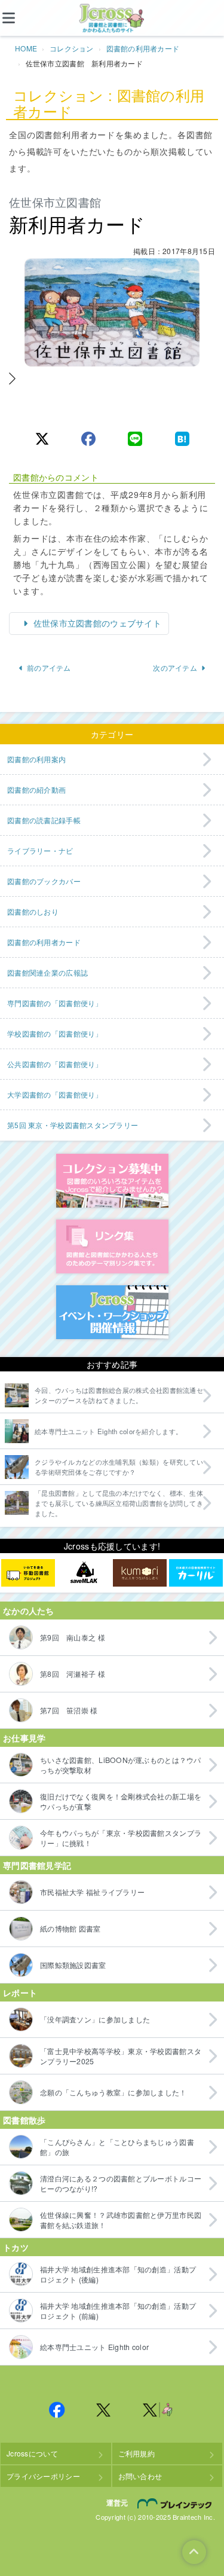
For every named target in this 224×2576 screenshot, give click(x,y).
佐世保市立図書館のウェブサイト (96, 623)
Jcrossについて (32, 2453)
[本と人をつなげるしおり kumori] (140, 1573)
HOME (26, 48)
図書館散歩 (24, 2120)
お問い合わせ (140, 2476)
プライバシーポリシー (43, 2476)
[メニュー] (18, 18)
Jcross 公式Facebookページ (57, 2410)
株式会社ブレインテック (176, 2504)
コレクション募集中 (112, 1181)
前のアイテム (49, 667)
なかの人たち (29, 1611)
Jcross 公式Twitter (104, 2410)
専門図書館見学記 (37, 1865)
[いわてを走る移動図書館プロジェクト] (28, 1573)
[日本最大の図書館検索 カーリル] (196, 1573)
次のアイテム (175, 667)
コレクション (72, 48)
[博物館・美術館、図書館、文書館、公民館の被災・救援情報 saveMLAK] (84, 1573)
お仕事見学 (24, 1738)
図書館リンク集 (112, 1246)
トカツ (16, 2247)
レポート (20, 1993)
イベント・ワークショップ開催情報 (112, 1312)
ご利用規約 (136, 2453)
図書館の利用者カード (143, 48)
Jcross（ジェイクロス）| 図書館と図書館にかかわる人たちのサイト (112, 19)
